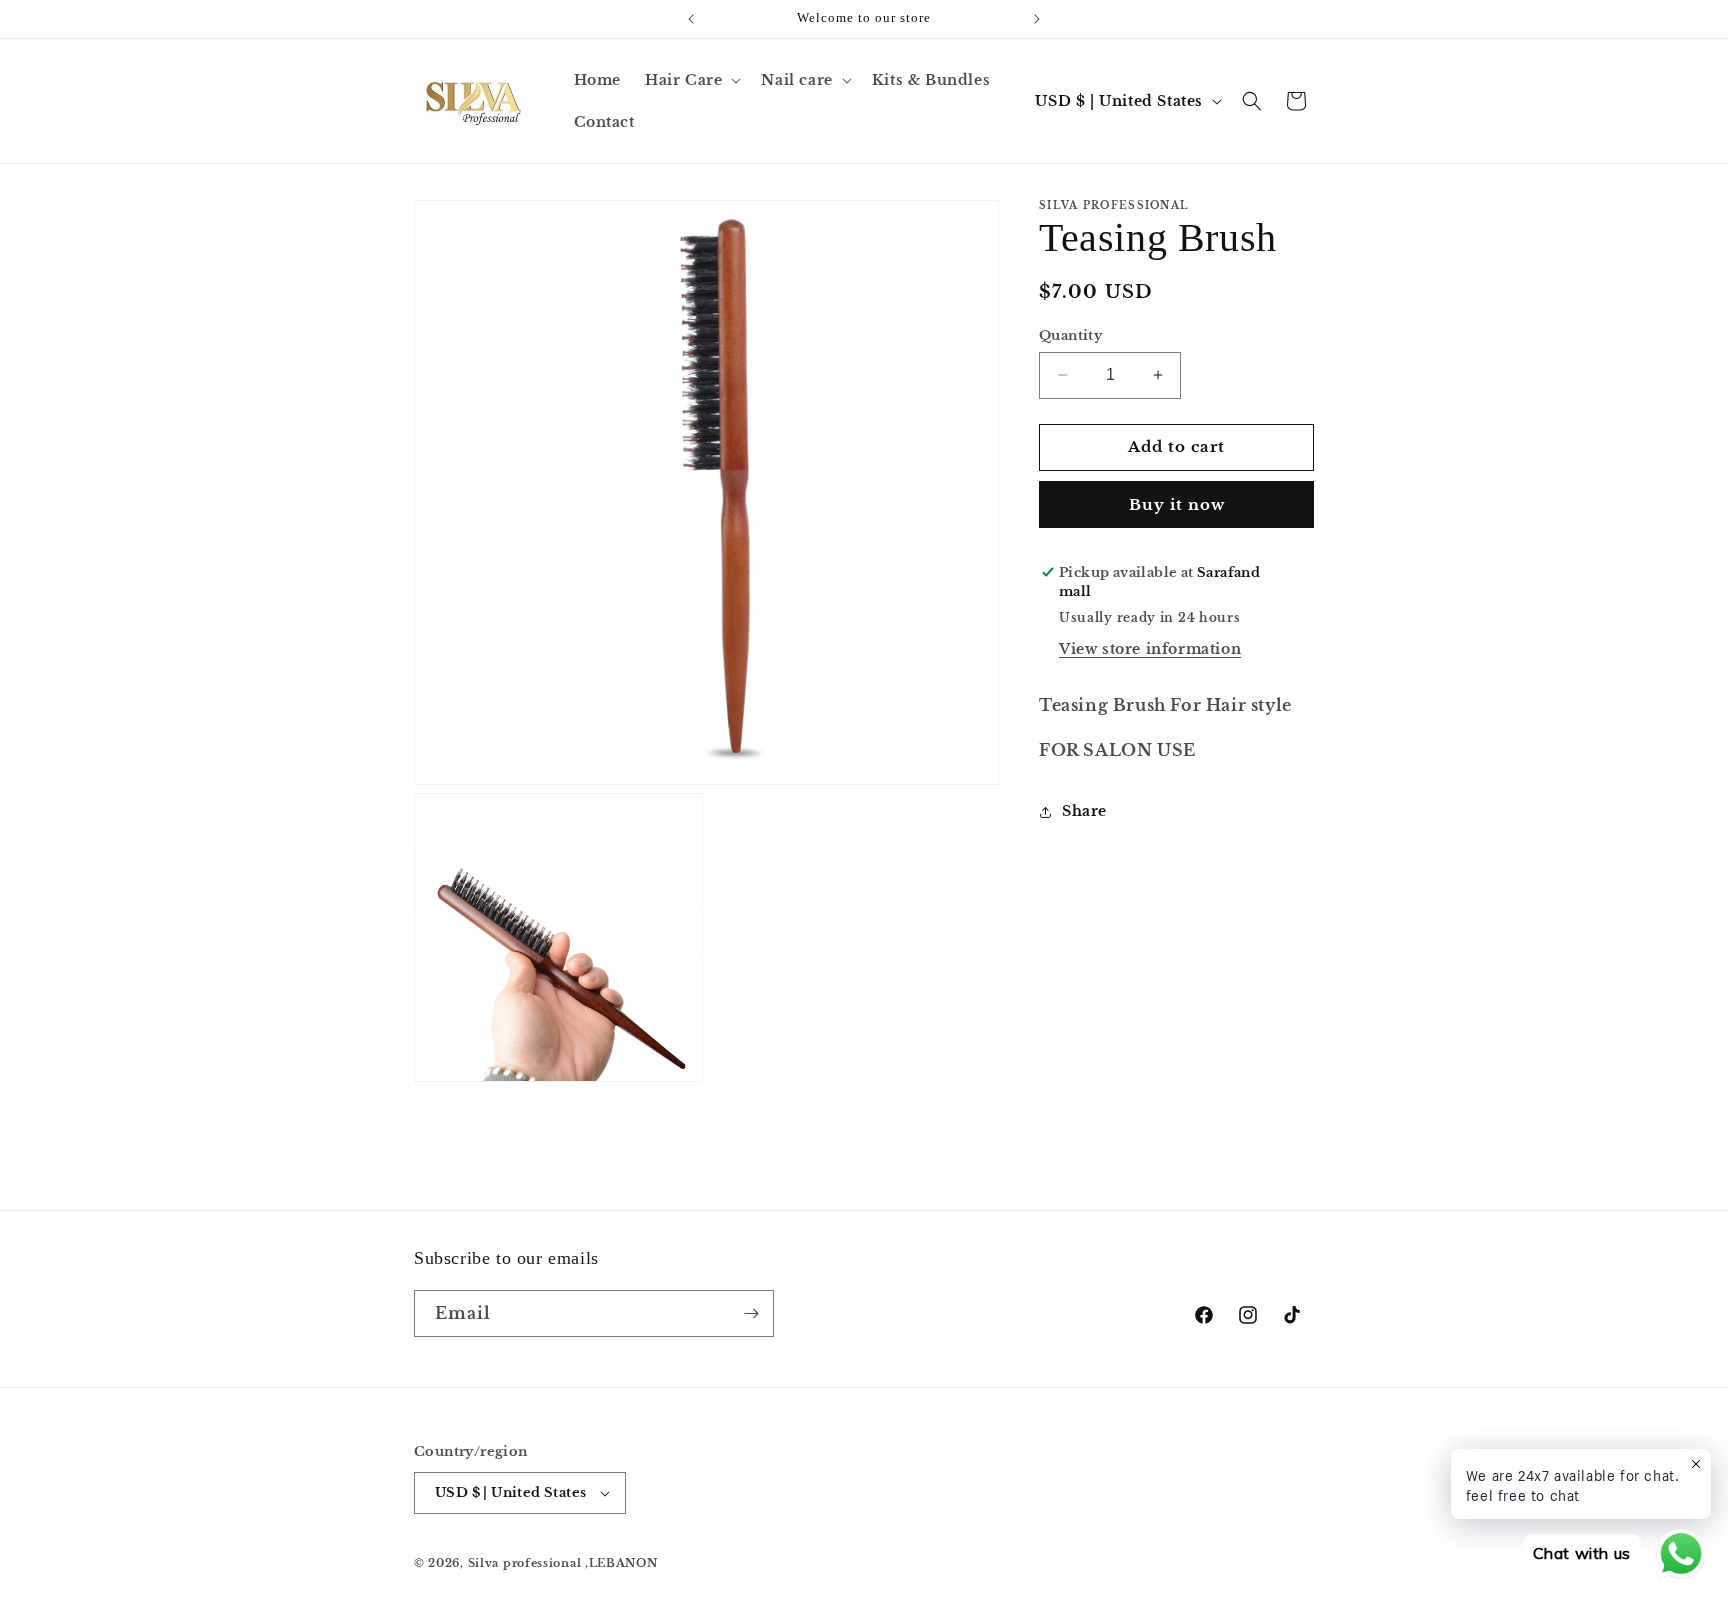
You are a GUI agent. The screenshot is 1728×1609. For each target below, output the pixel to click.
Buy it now (1177, 504)
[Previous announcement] (691, 19)
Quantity (1070, 335)
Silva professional (525, 1563)
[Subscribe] (751, 1313)
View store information (1150, 649)
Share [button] (1084, 811)
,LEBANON (621, 1563)
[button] (691, 80)
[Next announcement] (1037, 19)
